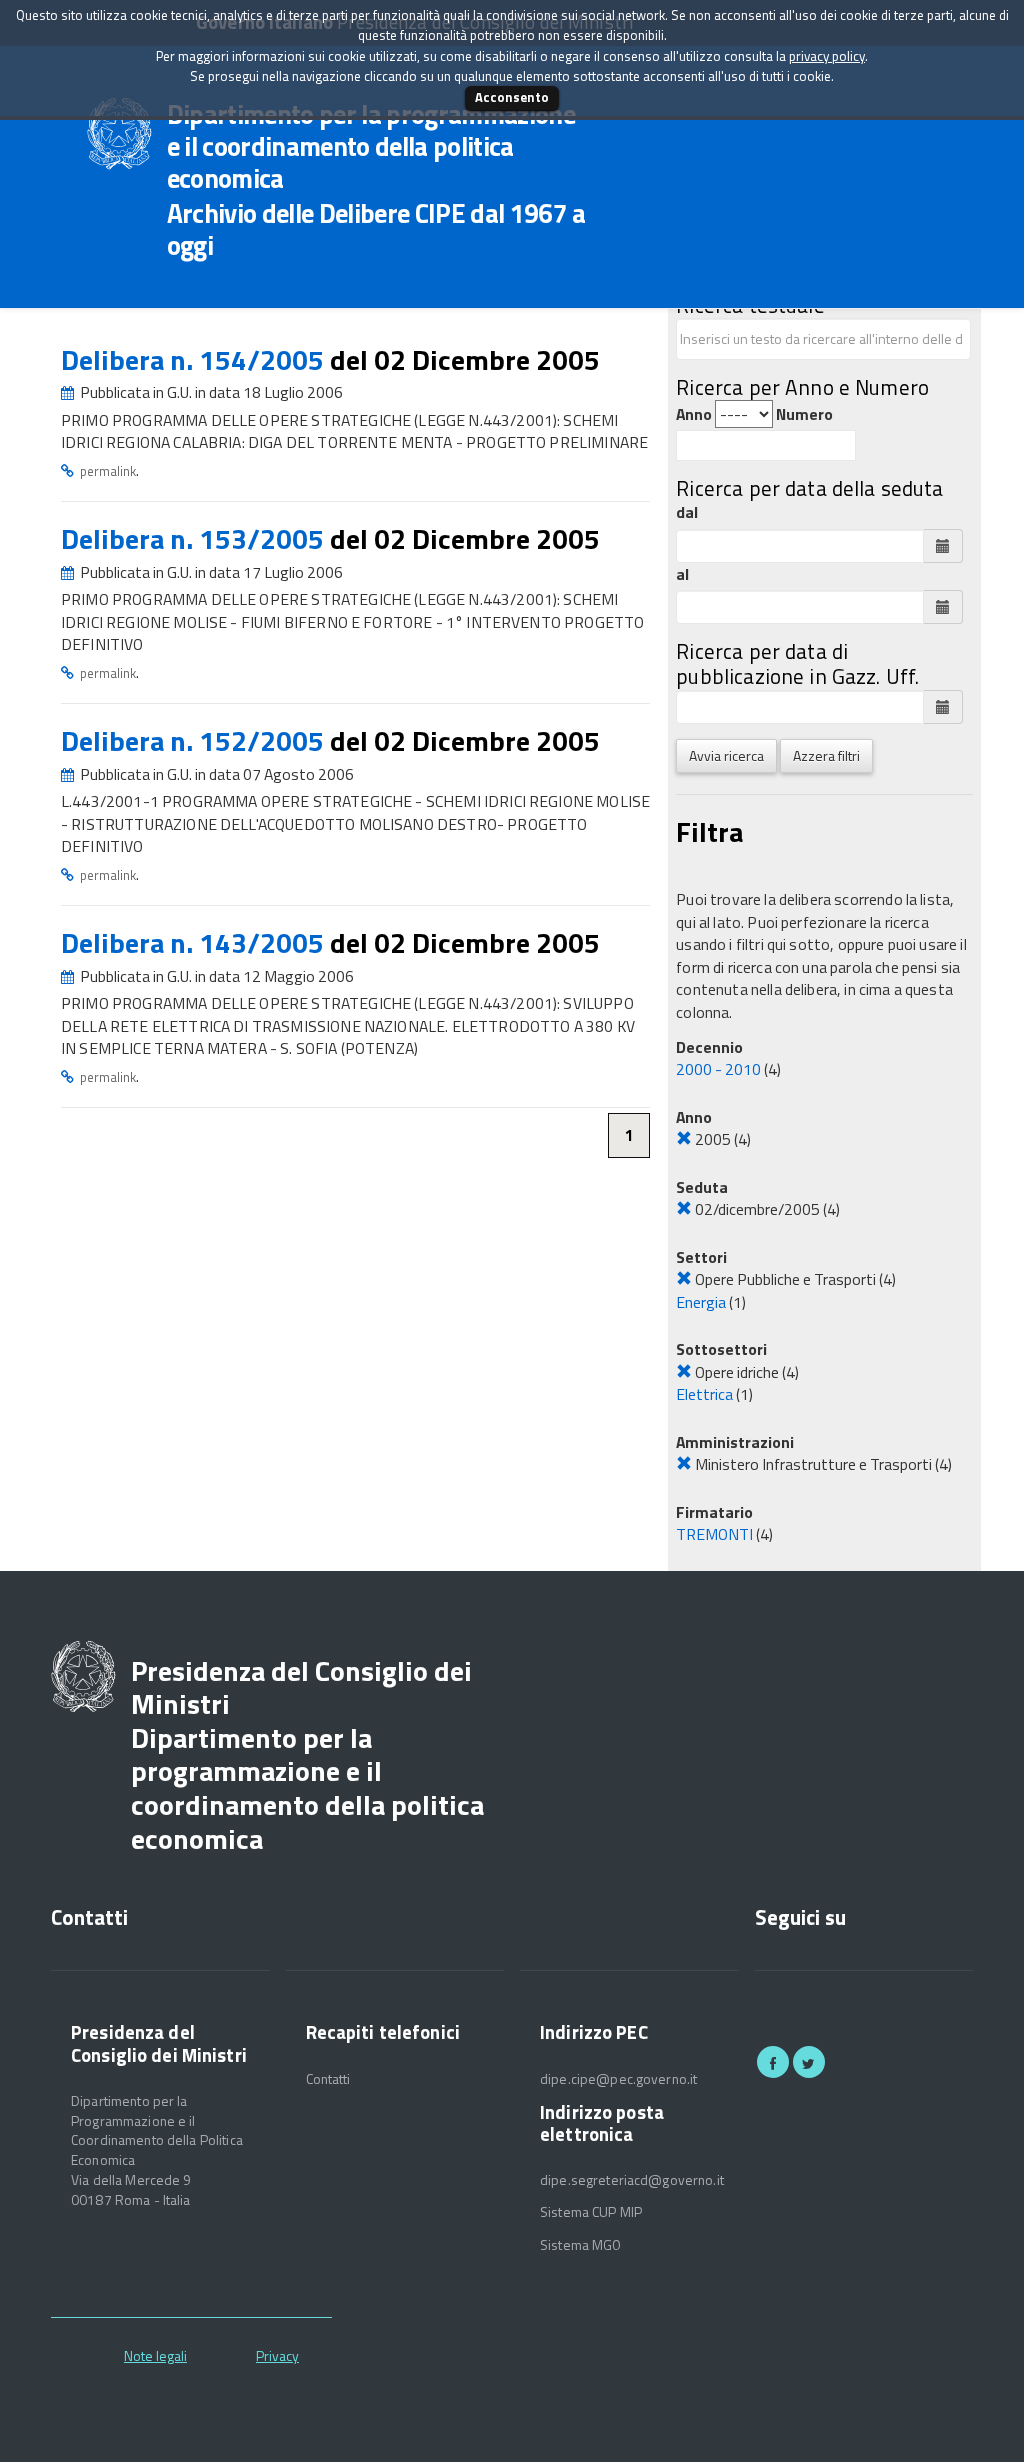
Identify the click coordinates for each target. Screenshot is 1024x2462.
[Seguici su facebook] (773, 2062)
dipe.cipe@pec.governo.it (618, 2079)
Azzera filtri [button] (826, 755)
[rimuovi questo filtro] (684, 1139)
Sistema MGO (581, 2245)
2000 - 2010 (718, 1069)
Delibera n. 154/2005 (195, 359)
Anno (694, 414)
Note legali (155, 2355)
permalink (108, 471)
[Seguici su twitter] (809, 2062)
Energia (701, 1302)
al (682, 574)
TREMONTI (714, 1534)
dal (687, 512)
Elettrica (704, 1394)
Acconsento (512, 97)
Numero (804, 414)
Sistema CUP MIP (591, 2212)
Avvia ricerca (726, 755)
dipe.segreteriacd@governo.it (632, 2180)
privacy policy (827, 56)
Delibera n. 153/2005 (195, 538)
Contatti (328, 2079)
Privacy (277, 2355)
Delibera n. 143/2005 (195, 942)
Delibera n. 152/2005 (195, 740)
